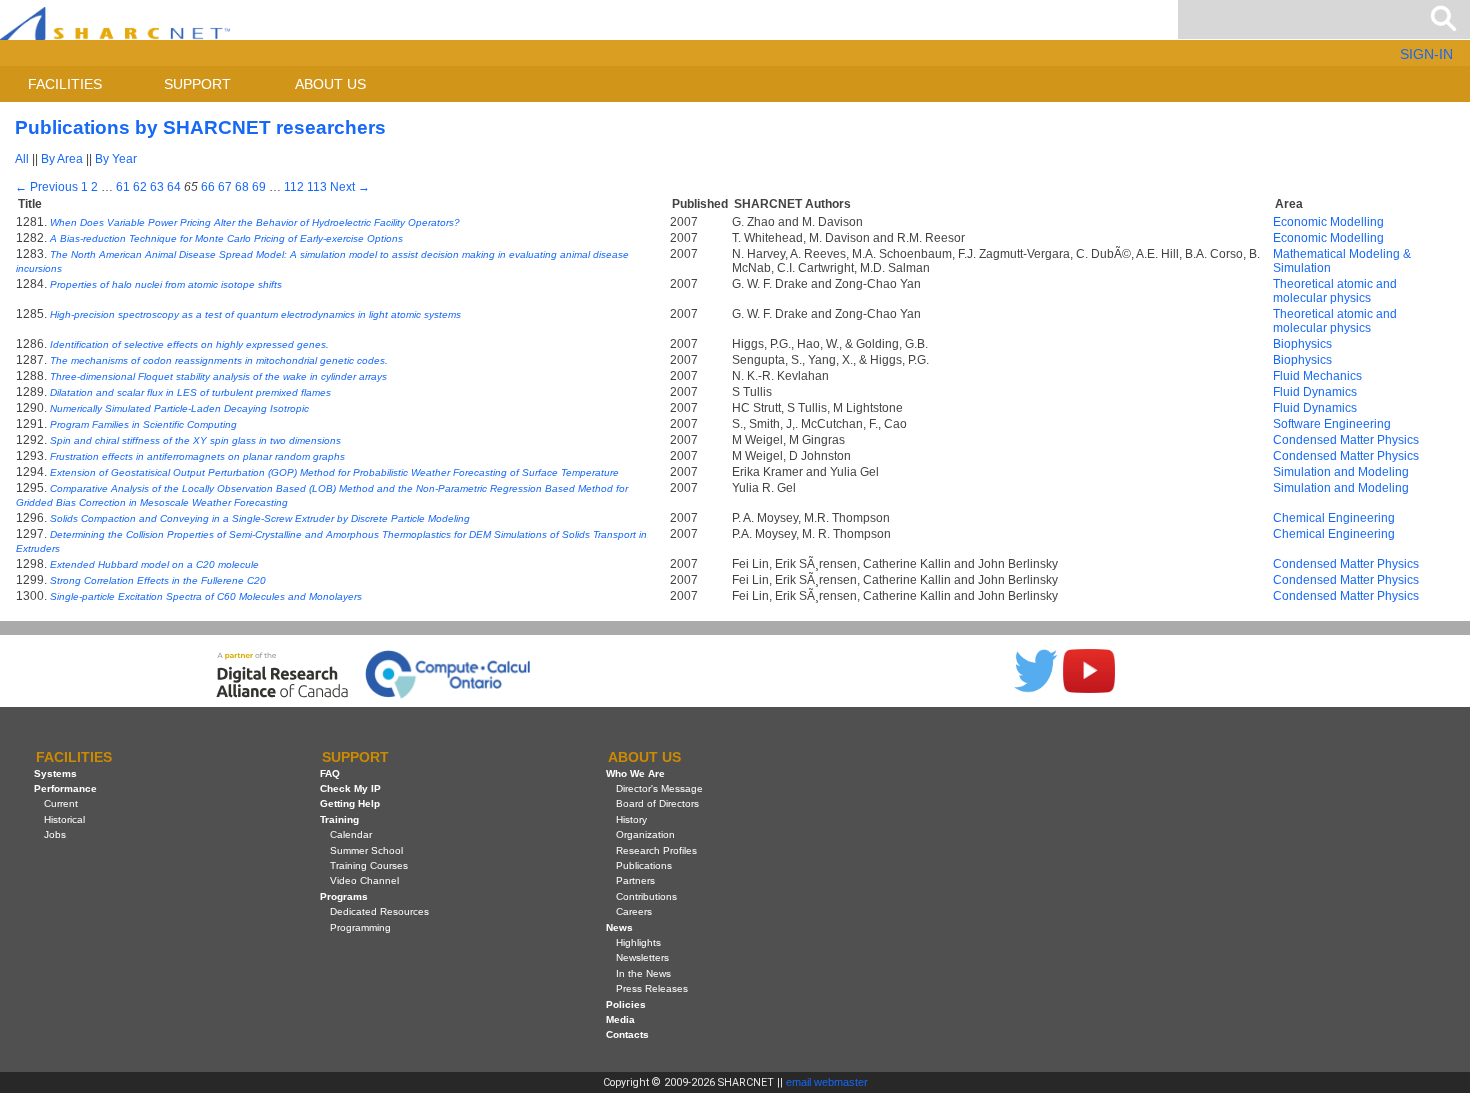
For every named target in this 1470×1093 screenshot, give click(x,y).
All (22, 159)
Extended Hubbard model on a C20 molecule (154, 564)
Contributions (646, 896)
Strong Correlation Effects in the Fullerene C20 (158, 580)
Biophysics (1302, 344)
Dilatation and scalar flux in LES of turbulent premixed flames (190, 392)
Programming (360, 927)
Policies (626, 1004)
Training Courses (369, 865)
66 (208, 187)
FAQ (330, 773)
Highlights (638, 942)
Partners (635, 880)
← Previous (46, 187)
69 (259, 187)
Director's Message (659, 788)
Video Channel (364, 880)
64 (174, 187)
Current (61, 803)
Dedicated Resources (379, 911)
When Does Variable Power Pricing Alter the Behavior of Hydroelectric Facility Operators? (255, 222)
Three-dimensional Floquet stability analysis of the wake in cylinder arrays (218, 376)
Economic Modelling (1328, 222)
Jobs (55, 834)
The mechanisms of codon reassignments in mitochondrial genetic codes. (219, 360)
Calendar (351, 834)
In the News (643, 973)
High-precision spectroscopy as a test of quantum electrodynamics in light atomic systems (255, 314)
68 (242, 187)
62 (140, 187)
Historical (64, 819)
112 (294, 187)
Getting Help (350, 803)
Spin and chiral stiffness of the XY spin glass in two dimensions (195, 440)
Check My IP (350, 788)
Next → (350, 187)
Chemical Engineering (1334, 518)
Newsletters (642, 957)
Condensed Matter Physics (1346, 440)
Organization (645, 834)
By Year (116, 159)
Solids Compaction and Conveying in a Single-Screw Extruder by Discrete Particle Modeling (260, 518)
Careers (634, 911)
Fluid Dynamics (1315, 392)
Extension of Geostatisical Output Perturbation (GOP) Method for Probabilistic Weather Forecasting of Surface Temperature (334, 472)
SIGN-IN (1426, 54)
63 (157, 187)
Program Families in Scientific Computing (143, 424)
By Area (62, 159)
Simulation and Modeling (1341, 472)
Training (339, 819)
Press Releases (652, 988)
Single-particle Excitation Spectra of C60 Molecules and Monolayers (206, 596)
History (631, 819)
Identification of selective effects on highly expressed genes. (189, 344)
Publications (644, 865)
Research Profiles (656, 850)
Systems (55, 773)
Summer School (366, 850)
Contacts (627, 1034)
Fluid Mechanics (1317, 376)
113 (317, 187)
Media (620, 1019)
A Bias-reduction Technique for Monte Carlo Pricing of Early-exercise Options (226, 238)
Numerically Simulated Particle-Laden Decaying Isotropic (179, 408)
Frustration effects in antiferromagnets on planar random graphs (197, 456)
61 (123, 187)
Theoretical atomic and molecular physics (1335, 291)
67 (225, 187)
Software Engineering (1332, 424)
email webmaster (827, 1082)
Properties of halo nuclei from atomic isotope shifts (166, 284)
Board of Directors (657, 803)
